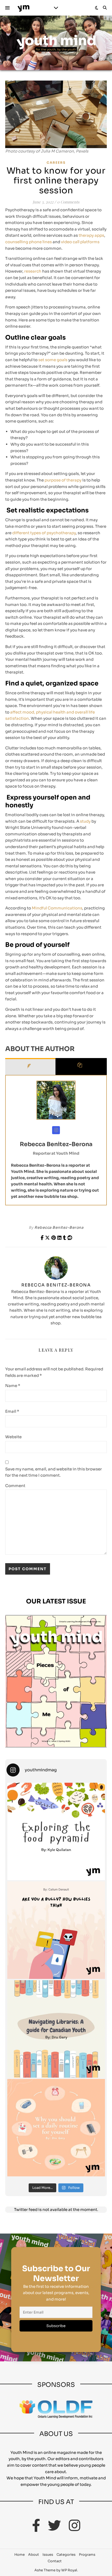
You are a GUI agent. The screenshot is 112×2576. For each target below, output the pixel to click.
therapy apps (91, 235)
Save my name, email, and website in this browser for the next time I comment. (54, 1472)
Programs (87, 2555)
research (32, 271)
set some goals (52, 360)
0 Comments (68, 202)
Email (12, 1411)
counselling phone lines (29, 242)
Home (20, 2555)
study (85, 821)
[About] (30, 1066)
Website (13, 1437)
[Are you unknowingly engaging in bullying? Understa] (56, 1930)
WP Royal (69, 2570)
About (34, 2555)
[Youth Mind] (23, 8)
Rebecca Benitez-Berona (56, 1144)
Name (13, 1386)
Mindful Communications (57, 908)
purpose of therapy (63, 480)
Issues (48, 2555)
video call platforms (80, 242)
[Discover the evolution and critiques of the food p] (56, 1831)
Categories (66, 2555)
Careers (56, 163)
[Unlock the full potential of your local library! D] (56, 2029)
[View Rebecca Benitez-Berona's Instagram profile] (56, 1130)
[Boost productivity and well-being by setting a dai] (56, 2128)
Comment (15, 1486)
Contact (55, 2561)
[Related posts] (81, 1066)
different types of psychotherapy (44, 533)
